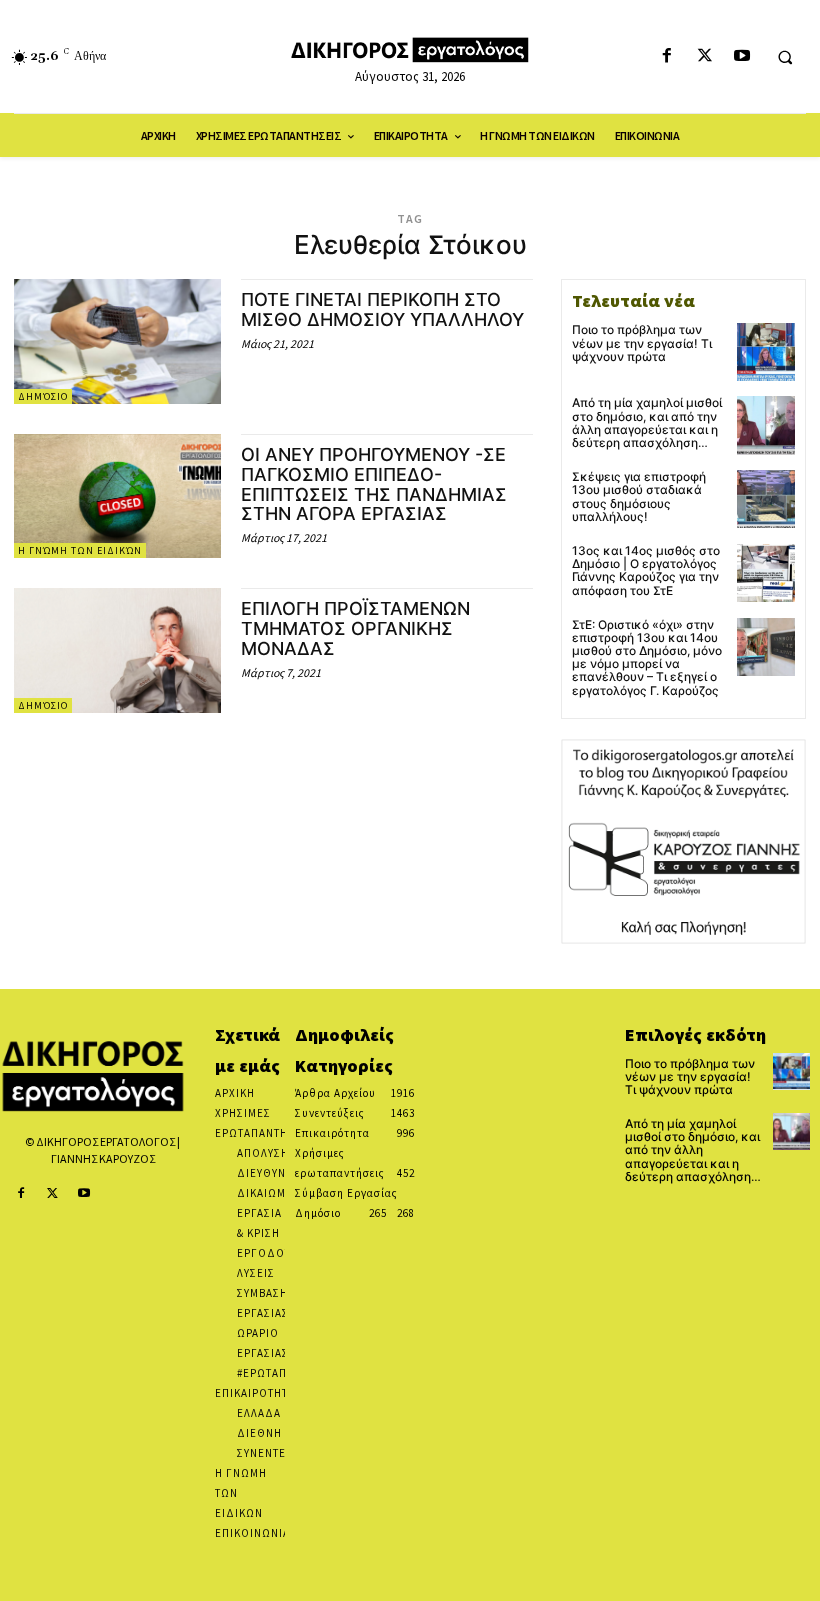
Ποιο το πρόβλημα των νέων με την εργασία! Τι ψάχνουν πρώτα (642, 342)
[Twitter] (704, 56)
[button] (785, 57)
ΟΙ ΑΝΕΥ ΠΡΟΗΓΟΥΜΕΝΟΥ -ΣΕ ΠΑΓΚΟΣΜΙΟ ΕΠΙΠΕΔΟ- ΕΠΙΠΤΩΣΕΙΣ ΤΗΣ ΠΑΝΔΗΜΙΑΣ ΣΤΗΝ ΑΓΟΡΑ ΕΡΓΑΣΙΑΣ (374, 484)
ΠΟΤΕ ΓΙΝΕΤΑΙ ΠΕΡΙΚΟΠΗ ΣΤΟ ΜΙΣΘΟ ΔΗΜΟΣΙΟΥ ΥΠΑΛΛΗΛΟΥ (382, 309)
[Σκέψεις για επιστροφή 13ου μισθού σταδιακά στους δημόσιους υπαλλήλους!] (766, 499)
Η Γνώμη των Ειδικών (80, 550)
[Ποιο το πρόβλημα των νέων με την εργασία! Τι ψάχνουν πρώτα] (766, 352)
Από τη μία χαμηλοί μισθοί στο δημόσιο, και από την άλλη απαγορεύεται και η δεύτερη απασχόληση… (647, 422)
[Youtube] (741, 56)
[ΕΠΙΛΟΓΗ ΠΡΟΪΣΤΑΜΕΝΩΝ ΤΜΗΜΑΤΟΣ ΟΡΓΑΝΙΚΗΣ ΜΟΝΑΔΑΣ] (117, 650)
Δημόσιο (43, 396)
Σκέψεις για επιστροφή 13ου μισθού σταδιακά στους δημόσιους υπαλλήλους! (639, 496)
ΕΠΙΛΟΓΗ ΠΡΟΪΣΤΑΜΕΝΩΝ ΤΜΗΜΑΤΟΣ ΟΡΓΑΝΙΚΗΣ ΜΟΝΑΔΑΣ (355, 628)
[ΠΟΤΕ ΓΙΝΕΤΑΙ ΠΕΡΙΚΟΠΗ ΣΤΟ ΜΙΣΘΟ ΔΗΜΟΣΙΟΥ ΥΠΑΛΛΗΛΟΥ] (117, 341)
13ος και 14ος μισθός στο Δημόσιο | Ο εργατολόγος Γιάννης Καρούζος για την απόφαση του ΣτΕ (646, 570)
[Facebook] (667, 56)
